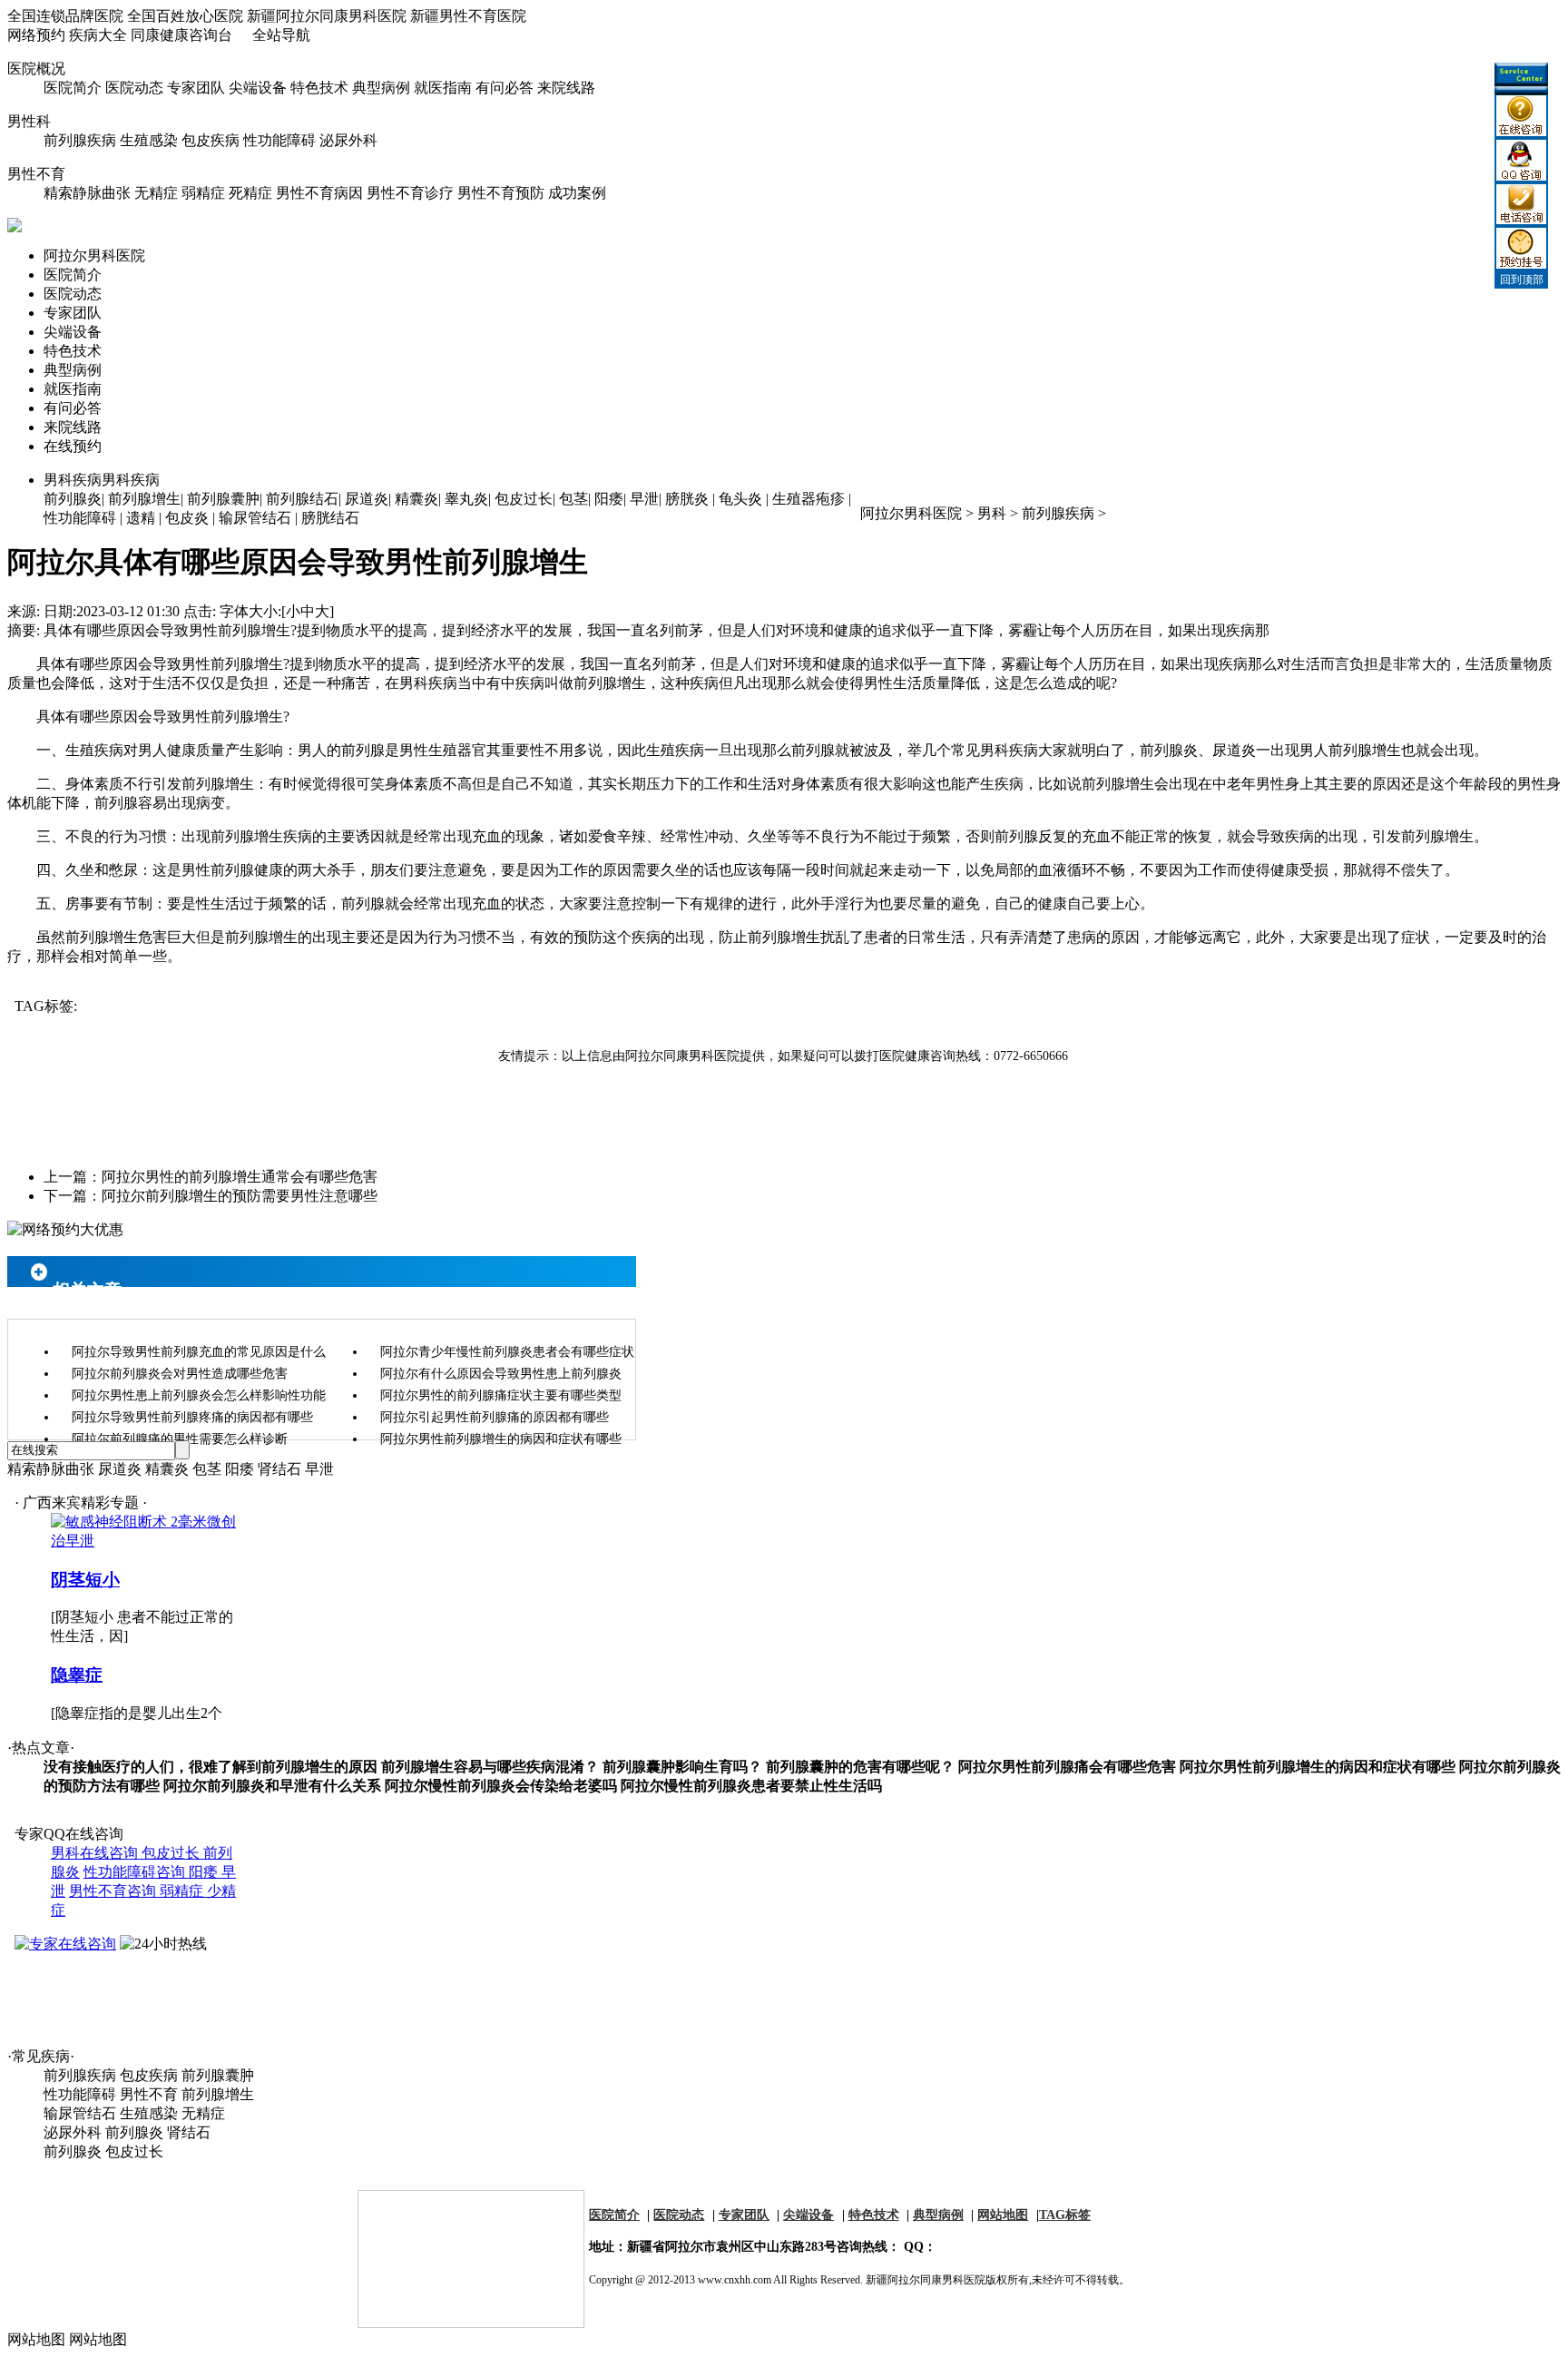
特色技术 (319, 88)
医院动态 (134, 88)
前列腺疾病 (80, 140)
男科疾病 (102, 480)
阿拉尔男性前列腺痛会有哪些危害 (1067, 1767)
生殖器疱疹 (808, 499)
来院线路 (566, 88)
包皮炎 (187, 518)
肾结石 (279, 1469)
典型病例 (381, 88)
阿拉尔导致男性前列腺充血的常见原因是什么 (199, 1352)
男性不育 (36, 174)
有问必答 (505, 88)
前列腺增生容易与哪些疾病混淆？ (490, 1767)
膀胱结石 (330, 518)
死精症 (250, 193)
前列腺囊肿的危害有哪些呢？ (860, 1767)
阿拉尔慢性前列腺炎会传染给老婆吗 (501, 1786)
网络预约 (36, 35)
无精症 (156, 193)
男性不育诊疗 (410, 193)
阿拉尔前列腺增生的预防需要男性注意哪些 (240, 1196)
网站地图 (1003, 2215)
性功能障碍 (279, 140)
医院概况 (36, 69)
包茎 (573, 499)
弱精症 (203, 193)
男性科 (29, 121)
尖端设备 (258, 88)
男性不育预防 (501, 193)
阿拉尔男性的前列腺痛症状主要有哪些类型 (501, 1395)
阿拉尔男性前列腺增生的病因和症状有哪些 (501, 1439)
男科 (992, 513)
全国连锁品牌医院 (65, 16)
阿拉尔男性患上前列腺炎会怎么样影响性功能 (199, 1395)
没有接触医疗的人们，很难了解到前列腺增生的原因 (211, 1767)
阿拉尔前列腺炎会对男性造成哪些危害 (180, 1374)
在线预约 (73, 446)
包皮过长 (524, 499)
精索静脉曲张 (87, 193)
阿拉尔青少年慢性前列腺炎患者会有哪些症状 (507, 1352)
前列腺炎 (73, 499)
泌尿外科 (348, 140)
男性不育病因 (319, 193)
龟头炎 (740, 499)
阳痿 (609, 499)
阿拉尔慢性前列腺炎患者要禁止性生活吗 (751, 1786)
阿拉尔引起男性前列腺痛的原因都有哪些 (495, 1417)
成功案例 (577, 193)
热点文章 (41, 1748)
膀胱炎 (687, 499)
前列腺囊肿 (223, 499)
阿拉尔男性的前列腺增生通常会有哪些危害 (240, 1177)
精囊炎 (416, 499)
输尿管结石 (255, 518)
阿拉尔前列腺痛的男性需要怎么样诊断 (180, 1439)
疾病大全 (98, 35)
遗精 (141, 518)
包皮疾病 (211, 140)
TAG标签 (1065, 2215)
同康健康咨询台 (181, 35)
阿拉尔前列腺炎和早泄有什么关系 (272, 1786)
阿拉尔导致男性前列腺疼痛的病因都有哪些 (192, 1417)
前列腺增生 (144, 499)
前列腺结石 (302, 499)
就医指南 (443, 88)
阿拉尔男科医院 (94, 255)
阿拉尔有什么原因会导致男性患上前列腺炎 (501, 1374)
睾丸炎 (466, 499)
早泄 (644, 499)
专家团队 (196, 88)
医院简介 (73, 88)
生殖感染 (149, 140)
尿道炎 (367, 499)
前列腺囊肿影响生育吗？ (682, 1767)
